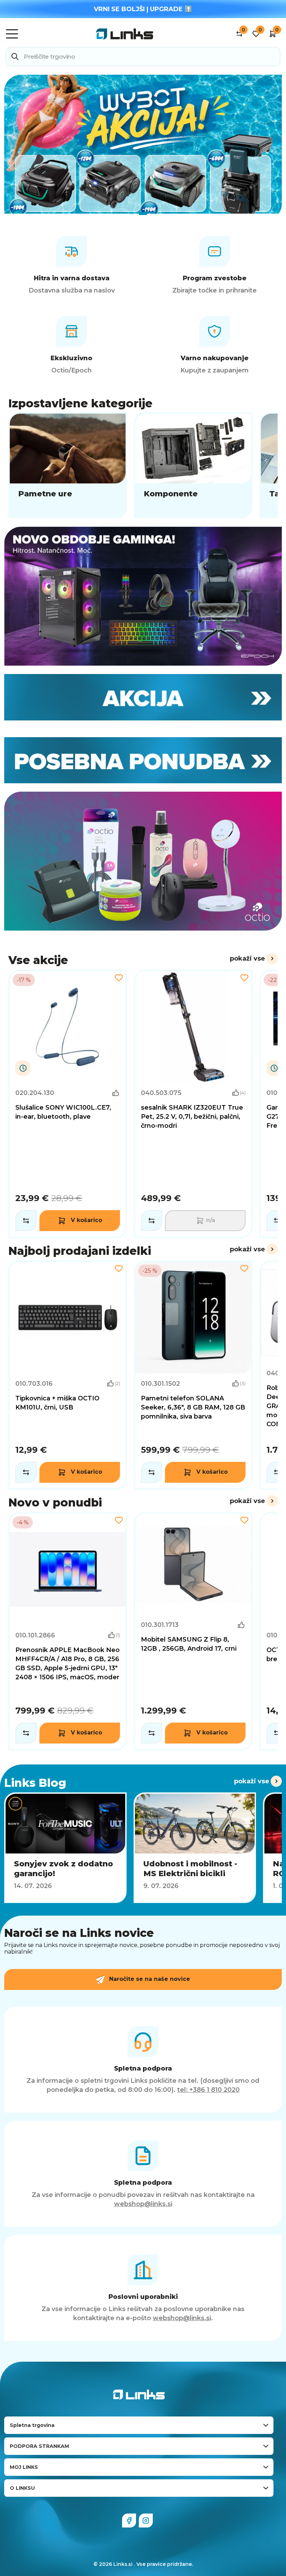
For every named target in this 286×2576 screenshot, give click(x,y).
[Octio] (143, 861)
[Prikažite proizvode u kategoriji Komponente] (193, 465)
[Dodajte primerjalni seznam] (26, 1221)
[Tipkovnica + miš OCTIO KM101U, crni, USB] (68, 1375)
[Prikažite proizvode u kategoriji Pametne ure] (68, 465)
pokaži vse (247, 958)
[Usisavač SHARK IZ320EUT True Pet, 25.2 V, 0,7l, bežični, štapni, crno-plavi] (193, 1104)
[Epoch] (143, 596)
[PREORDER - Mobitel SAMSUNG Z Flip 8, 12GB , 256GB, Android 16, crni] (193, 1631)
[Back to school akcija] (143, 144)
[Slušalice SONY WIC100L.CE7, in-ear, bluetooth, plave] (68, 1104)
